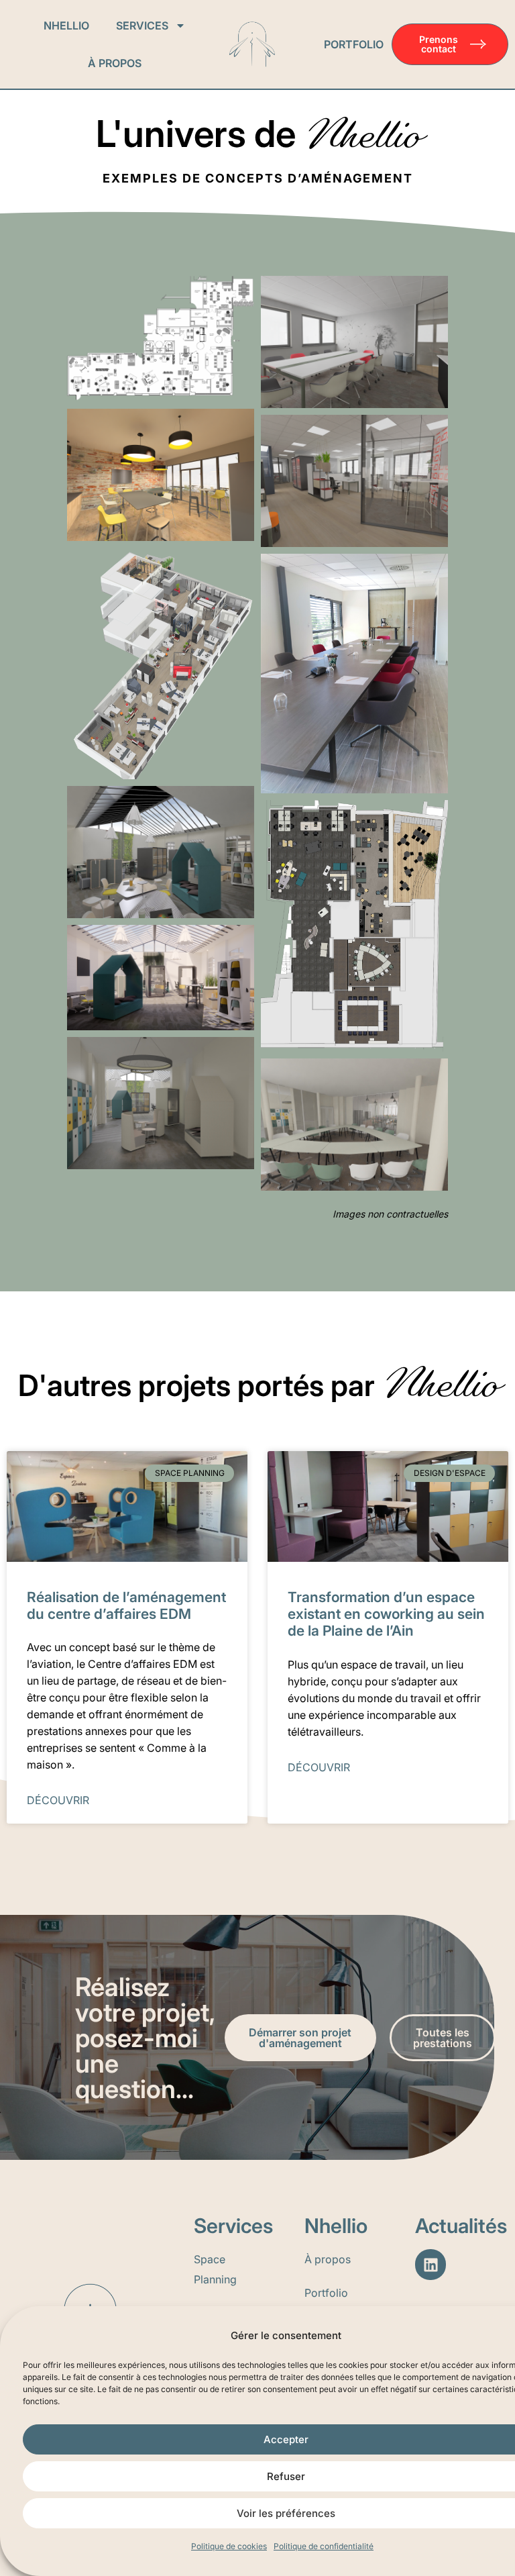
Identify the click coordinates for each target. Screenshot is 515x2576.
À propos (115, 63)
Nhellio (66, 26)
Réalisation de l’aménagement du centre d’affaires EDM (126, 1605)
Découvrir (58, 1800)
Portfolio (354, 44)
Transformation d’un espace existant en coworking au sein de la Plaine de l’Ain (386, 1614)
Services (142, 26)
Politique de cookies (229, 2546)
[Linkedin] (431, 2265)
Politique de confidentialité (324, 2546)
